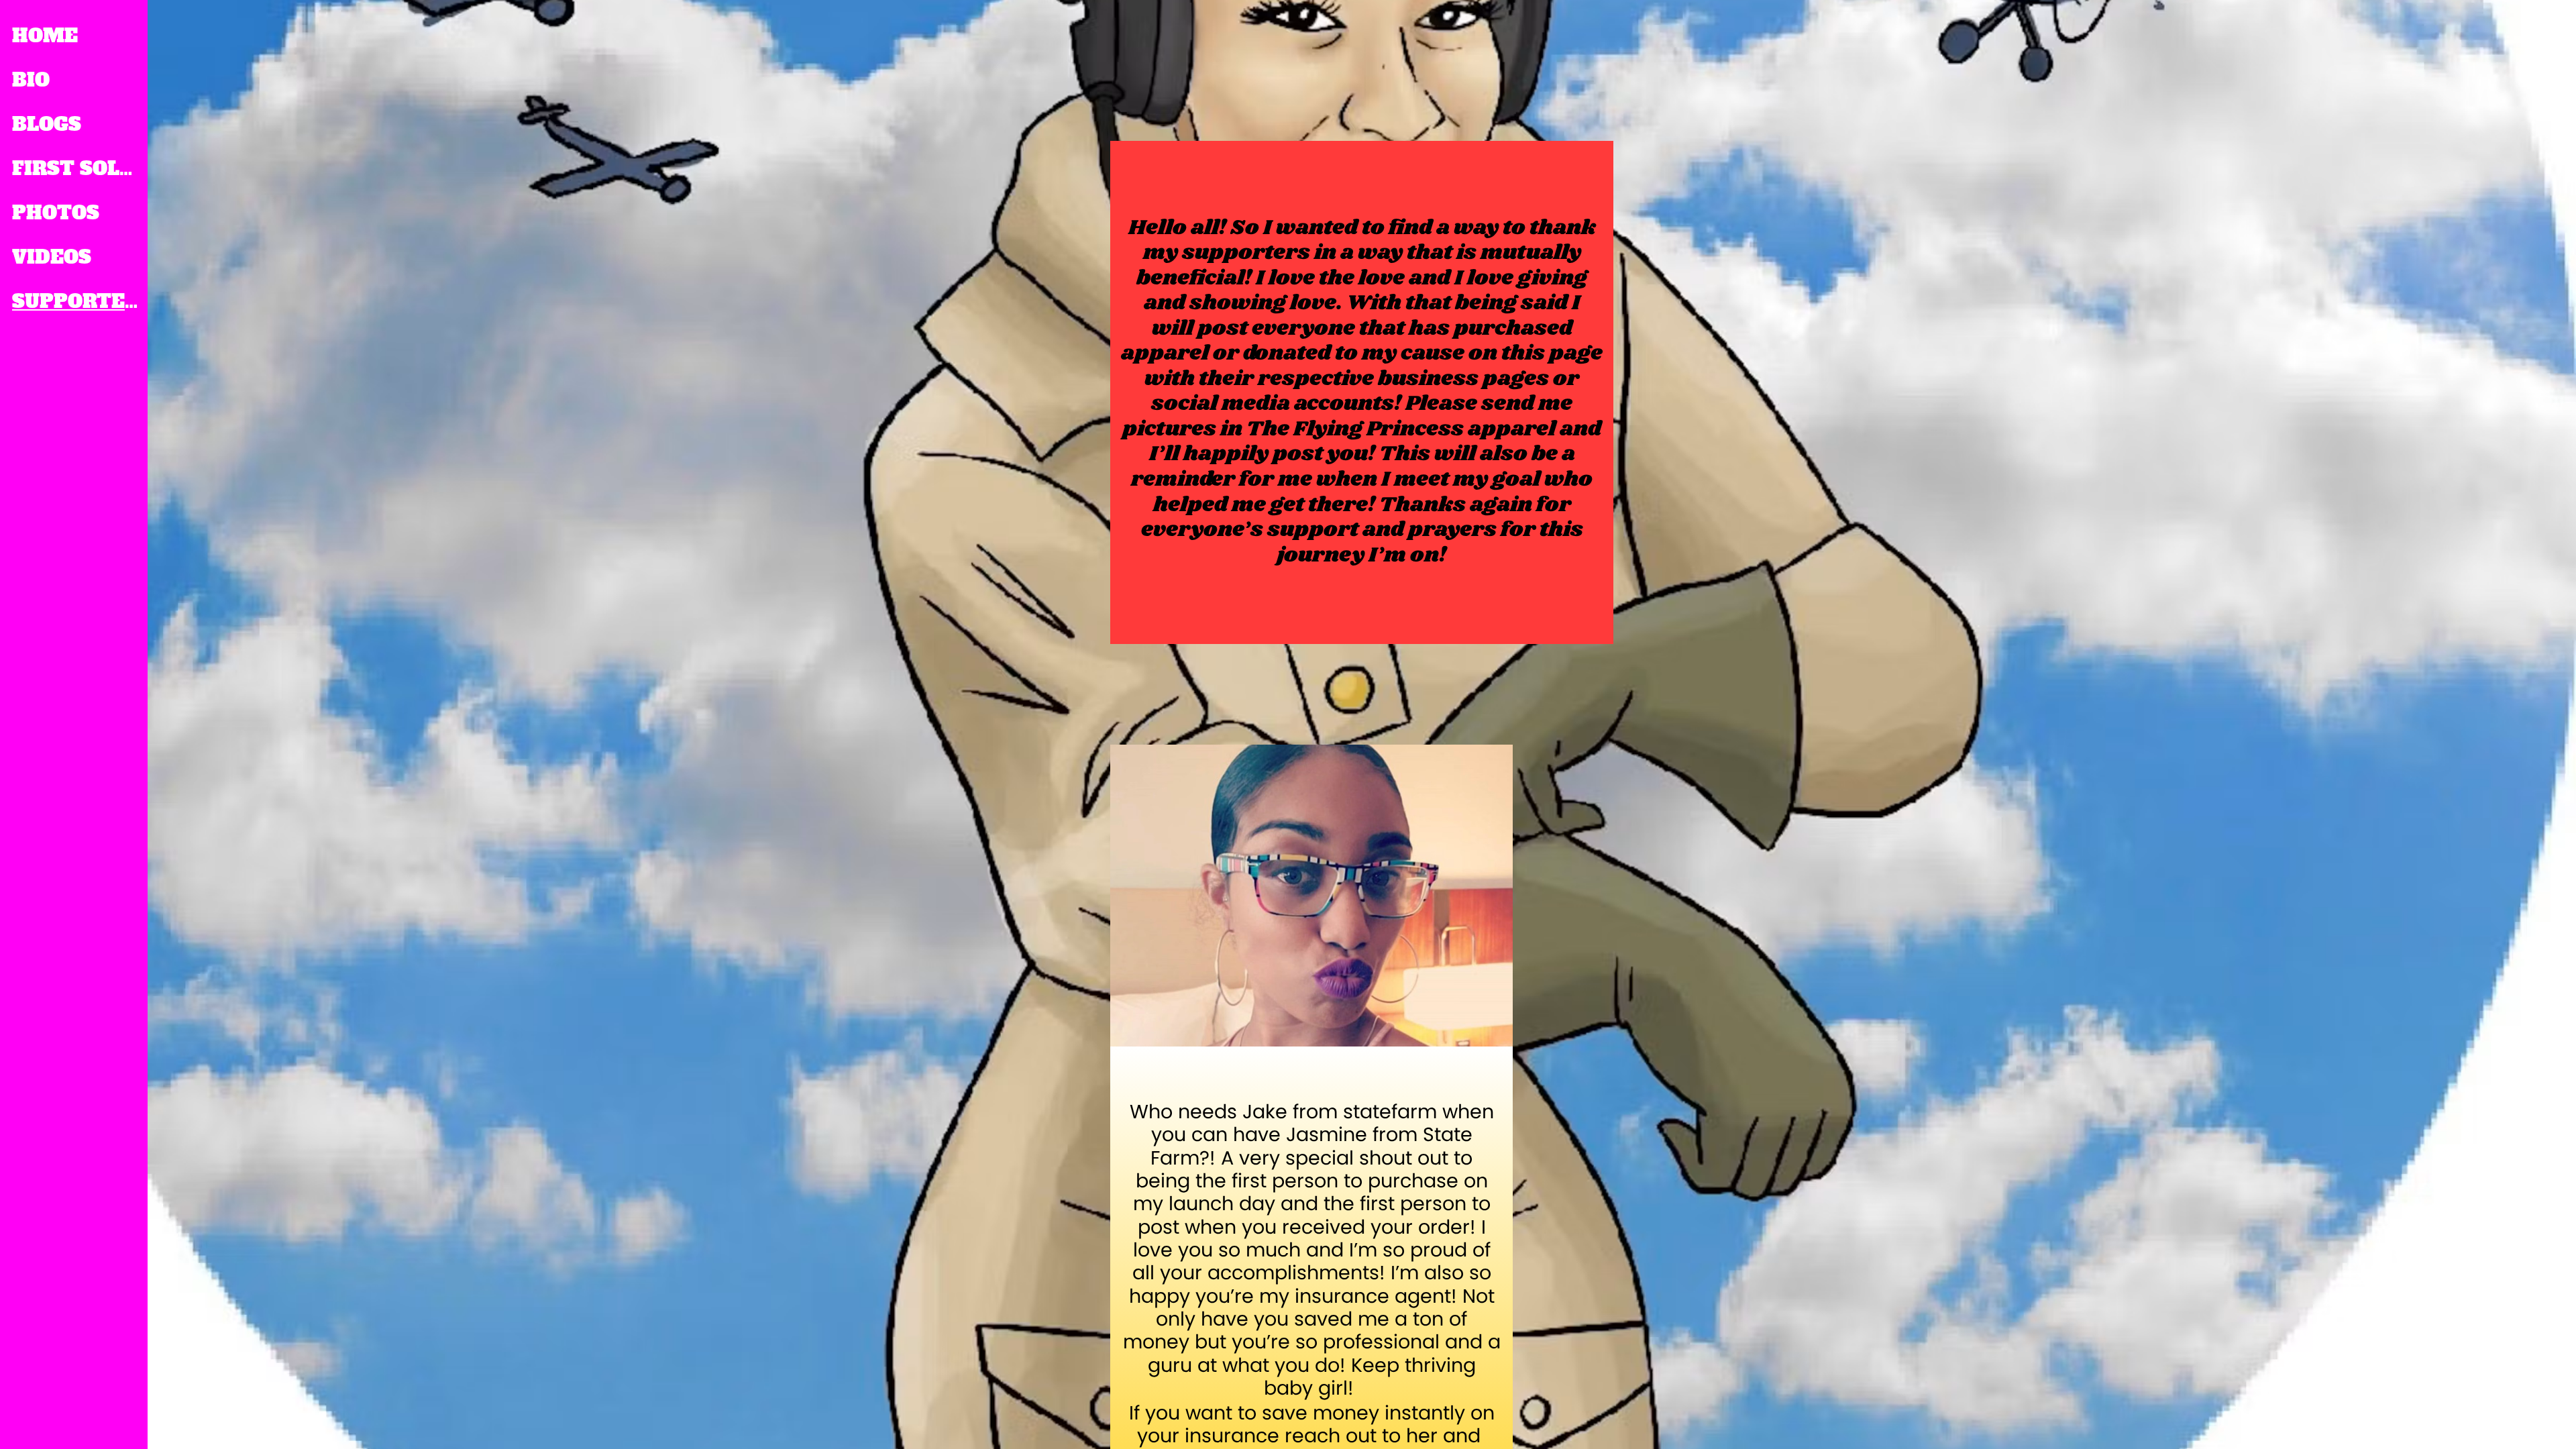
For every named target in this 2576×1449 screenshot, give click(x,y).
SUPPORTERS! (75, 301)
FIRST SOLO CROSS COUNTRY (75, 168)
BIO (31, 80)
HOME (45, 36)
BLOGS (47, 124)
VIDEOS (52, 257)
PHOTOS (56, 213)
